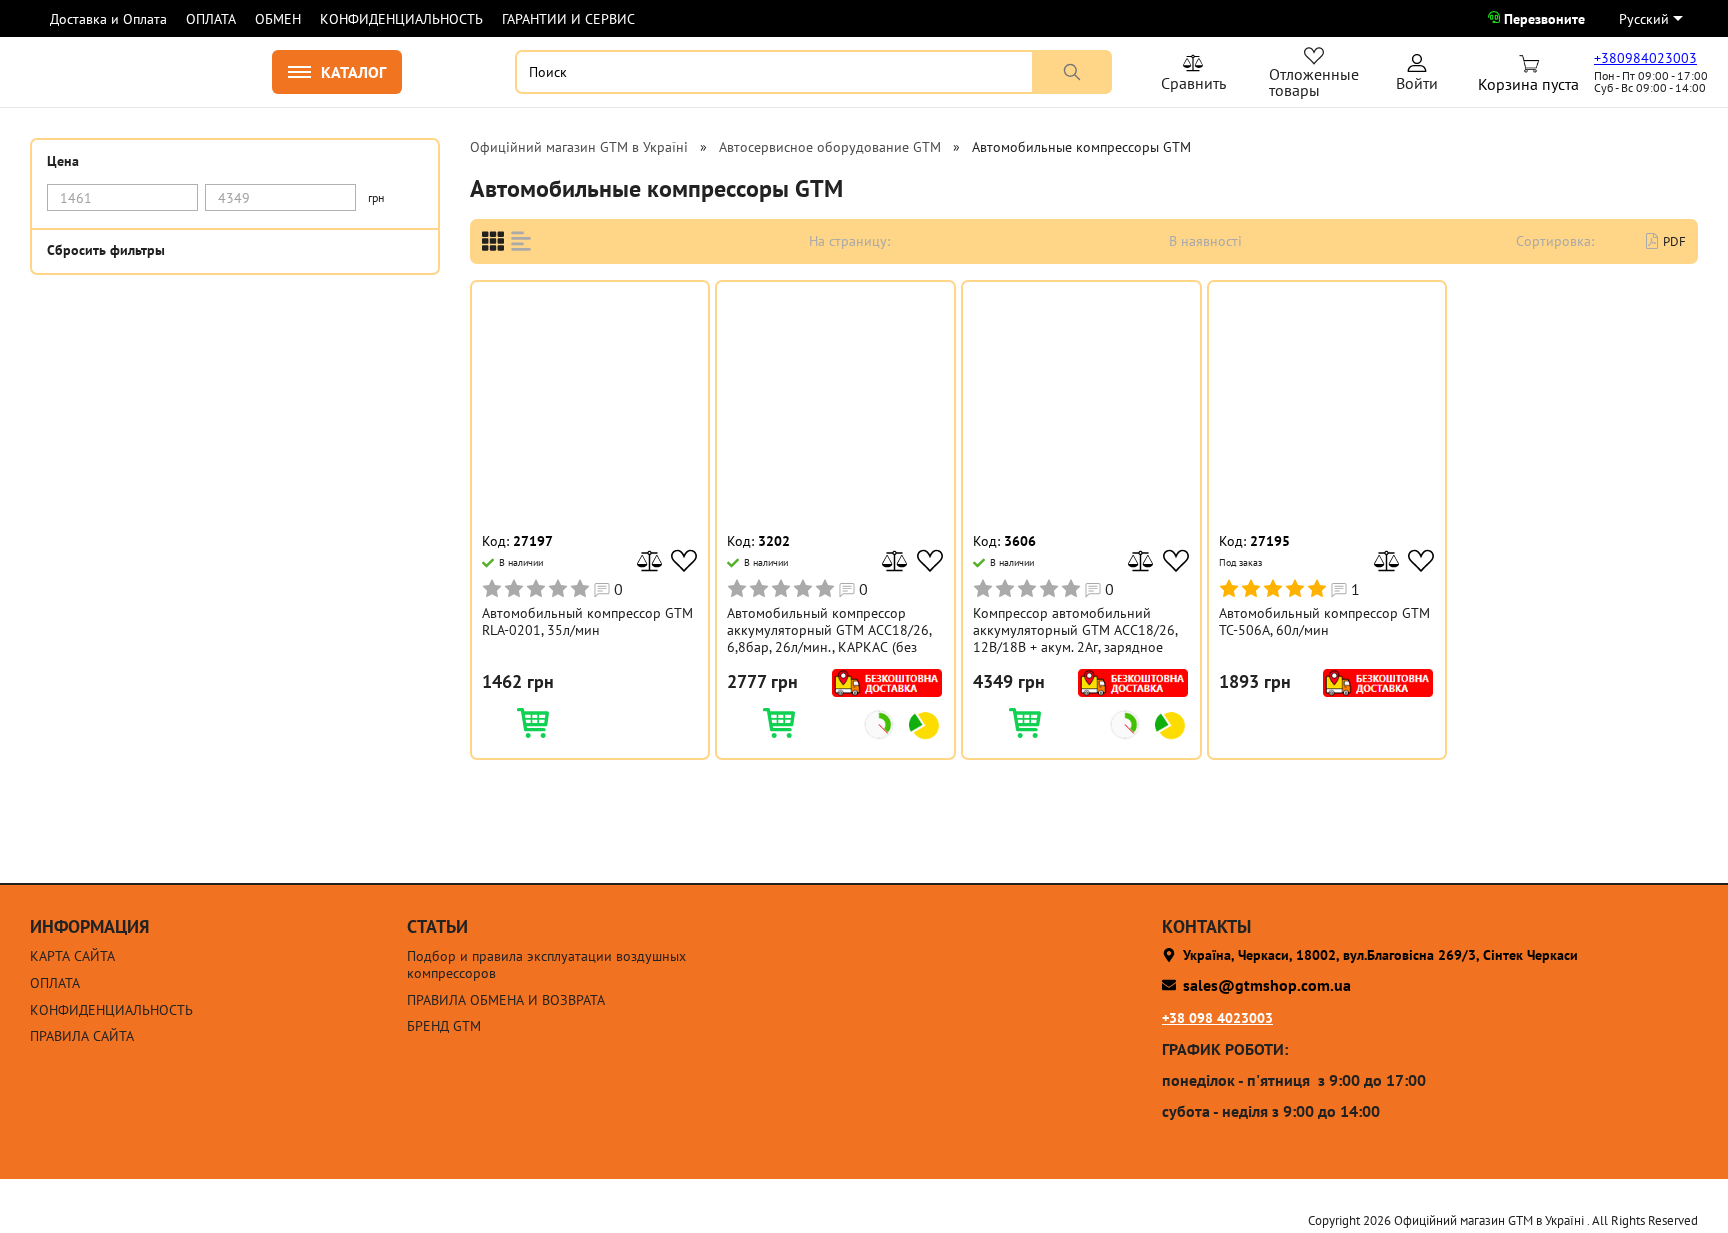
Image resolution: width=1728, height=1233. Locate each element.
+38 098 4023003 (1217, 1018)
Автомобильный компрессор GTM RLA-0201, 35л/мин (587, 622)
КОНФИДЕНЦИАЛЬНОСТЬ (401, 19)
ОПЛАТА (211, 19)
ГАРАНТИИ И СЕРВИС (568, 19)
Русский (1644, 19)
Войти (1417, 76)
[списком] (521, 241)
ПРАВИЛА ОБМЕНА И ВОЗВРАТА (506, 1000)
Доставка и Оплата (108, 19)
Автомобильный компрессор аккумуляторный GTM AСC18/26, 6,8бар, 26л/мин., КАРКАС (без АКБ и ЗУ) (829, 630)
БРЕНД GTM (444, 1026)
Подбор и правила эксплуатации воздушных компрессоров (546, 965)
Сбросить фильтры (106, 249)
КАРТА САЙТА (72, 956)
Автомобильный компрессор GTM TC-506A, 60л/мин (1324, 622)
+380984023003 (1645, 58)
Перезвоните (1544, 19)
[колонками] (493, 241)
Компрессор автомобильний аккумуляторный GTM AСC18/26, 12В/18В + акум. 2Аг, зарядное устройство (1075, 630)
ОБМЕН (278, 19)
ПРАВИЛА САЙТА (82, 1036)
